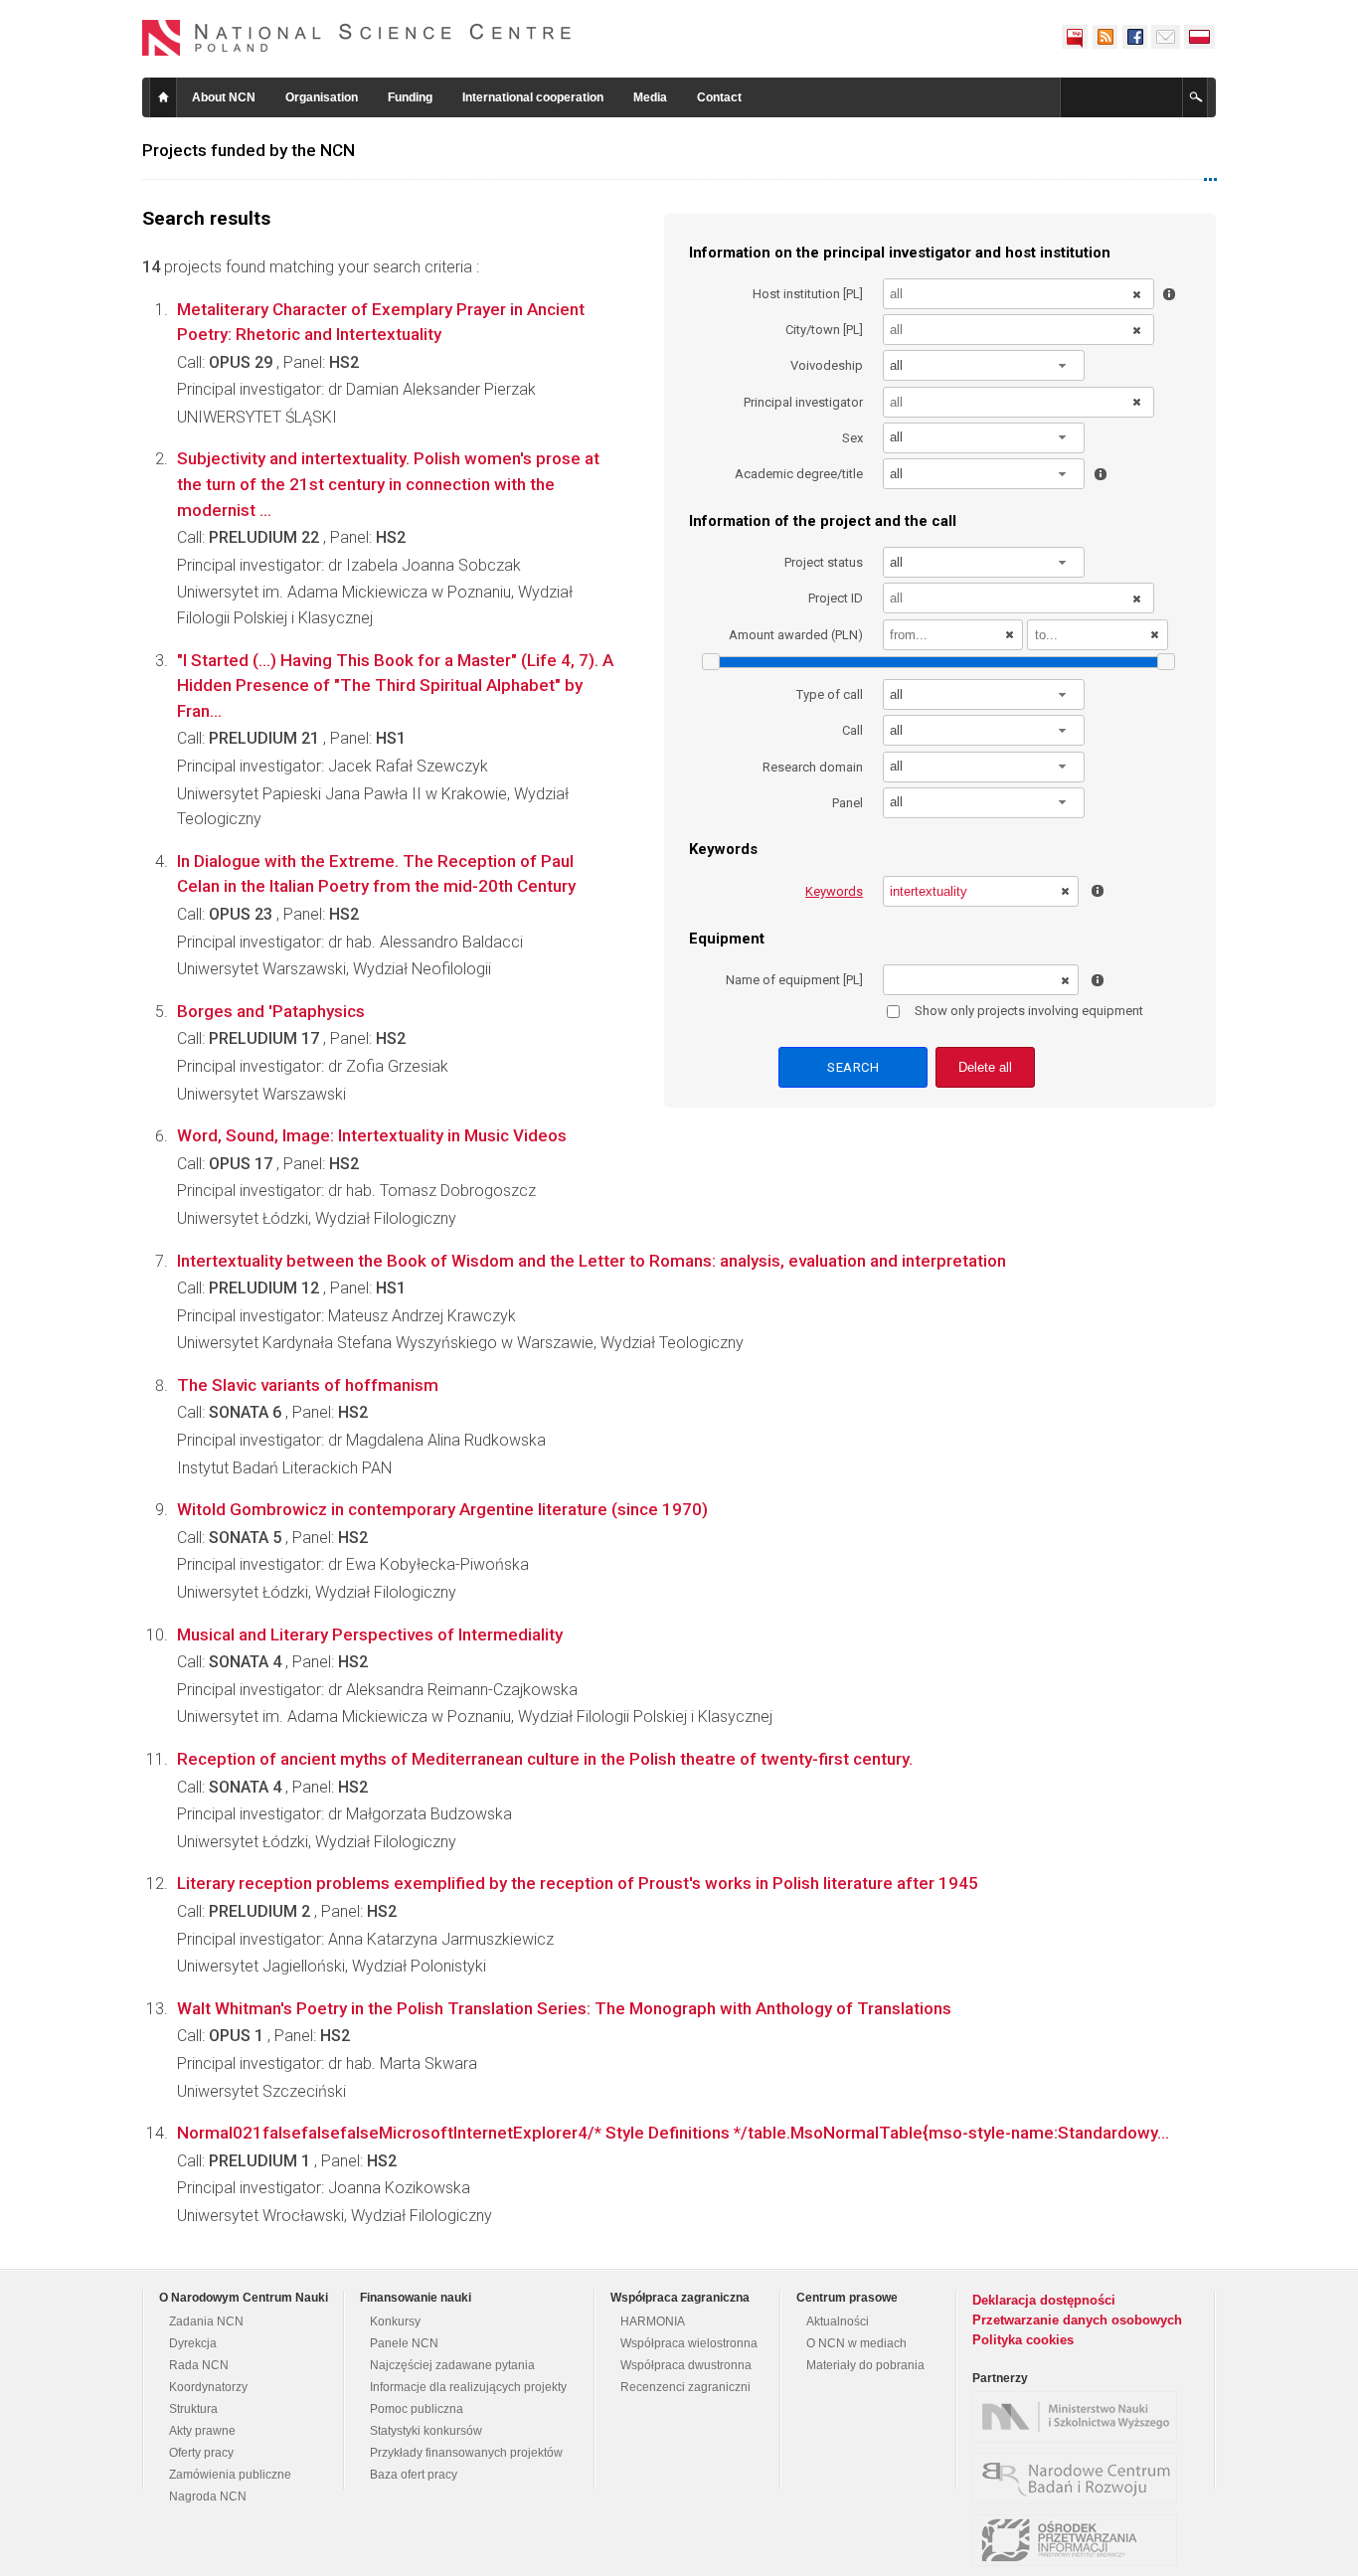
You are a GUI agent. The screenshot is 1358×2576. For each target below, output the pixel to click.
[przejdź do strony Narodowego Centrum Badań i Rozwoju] (1080, 2479)
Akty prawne (202, 2431)
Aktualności (838, 2321)
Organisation (322, 97)
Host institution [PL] (808, 294)
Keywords (834, 891)
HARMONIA (653, 2321)
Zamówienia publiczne (230, 2475)
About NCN (224, 97)
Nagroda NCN (208, 2496)
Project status (824, 562)
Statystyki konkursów (426, 2431)
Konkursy (395, 2321)
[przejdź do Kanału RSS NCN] (1104, 37)
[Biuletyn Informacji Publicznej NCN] (1075, 37)
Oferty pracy (201, 2453)
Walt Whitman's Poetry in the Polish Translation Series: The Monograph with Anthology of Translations (564, 2008)
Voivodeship (827, 365)
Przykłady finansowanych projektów (466, 2453)
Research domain (813, 767)
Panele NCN (404, 2343)
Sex (852, 438)
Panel (848, 803)
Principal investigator (803, 402)
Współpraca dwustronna (686, 2365)
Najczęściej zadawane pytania (452, 2365)
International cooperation (533, 97)
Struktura (193, 2409)
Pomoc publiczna (417, 2409)
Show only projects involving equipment (1029, 1011)
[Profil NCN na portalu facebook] (1134, 37)
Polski (1200, 37)
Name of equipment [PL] (794, 980)
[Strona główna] (357, 38)
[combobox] (984, 365)
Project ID (836, 598)
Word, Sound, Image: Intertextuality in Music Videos (372, 1135)
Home (163, 97)
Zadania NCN (206, 2321)
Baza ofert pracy (414, 2475)
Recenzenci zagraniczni (685, 2387)
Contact (719, 97)
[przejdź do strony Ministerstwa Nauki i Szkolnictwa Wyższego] (1080, 2417)
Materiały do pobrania (865, 2365)
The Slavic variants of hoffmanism (308, 1385)
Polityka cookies (1023, 2340)
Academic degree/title (799, 474)
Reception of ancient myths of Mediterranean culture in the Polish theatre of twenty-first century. (545, 1759)
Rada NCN (199, 2365)
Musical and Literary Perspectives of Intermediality (370, 1634)
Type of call (830, 694)
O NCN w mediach (856, 2343)
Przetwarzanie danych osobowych (1077, 2320)
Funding (410, 97)
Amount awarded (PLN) (796, 635)
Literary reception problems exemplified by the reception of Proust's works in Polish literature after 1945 (578, 1883)
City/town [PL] (824, 330)
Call (852, 730)
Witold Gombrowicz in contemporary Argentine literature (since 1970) (442, 1509)
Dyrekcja (193, 2343)
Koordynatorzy (208, 2387)
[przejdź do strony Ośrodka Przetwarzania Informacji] (1080, 2540)
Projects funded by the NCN (249, 150)
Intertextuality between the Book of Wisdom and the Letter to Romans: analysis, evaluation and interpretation (592, 1261)
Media (650, 97)
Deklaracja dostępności (1044, 2300)
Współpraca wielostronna (689, 2343)
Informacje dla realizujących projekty (468, 2387)
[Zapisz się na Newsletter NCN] (1166, 37)
